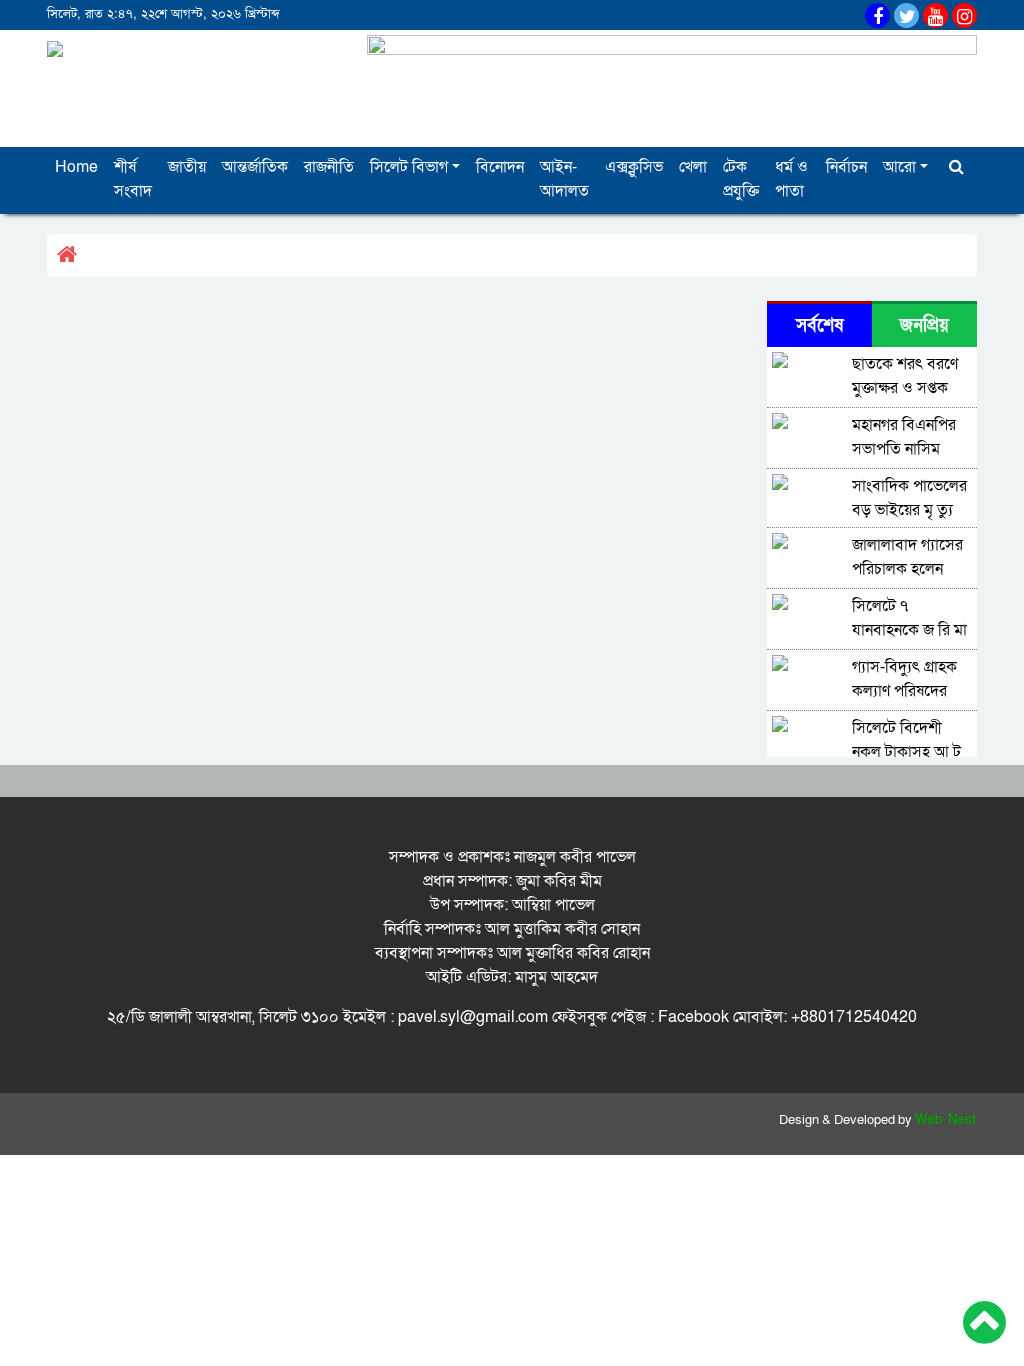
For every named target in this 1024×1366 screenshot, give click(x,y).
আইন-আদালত (564, 179)
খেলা (693, 167)
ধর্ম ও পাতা (791, 179)
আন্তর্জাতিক (255, 167)
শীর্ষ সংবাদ (133, 179)
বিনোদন (500, 167)
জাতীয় (187, 167)
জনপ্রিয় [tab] (924, 325)
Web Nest (946, 1120)
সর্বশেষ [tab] (819, 325)
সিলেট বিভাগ (409, 167)
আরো (899, 167)
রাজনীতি (329, 167)
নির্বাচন (846, 167)
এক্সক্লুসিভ (634, 167)
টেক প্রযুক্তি (741, 179)
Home (76, 167)
